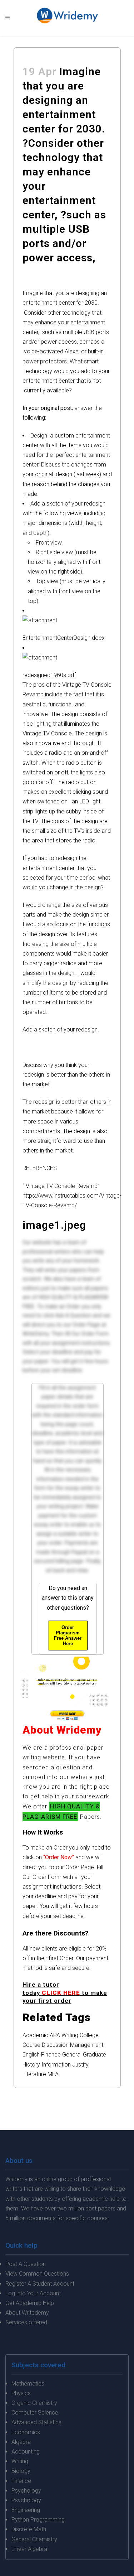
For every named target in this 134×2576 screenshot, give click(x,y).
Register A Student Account (40, 2284)
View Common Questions (37, 2274)
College (89, 2035)
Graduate (95, 2055)
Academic (35, 2035)
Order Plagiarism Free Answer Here (68, 1635)
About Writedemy (27, 2313)
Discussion (55, 2045)
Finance (51, 2055)
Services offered (26, 2322)
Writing (70, 2035)
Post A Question (26, 2264)
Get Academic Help (30, 2303)
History (31, 2065)
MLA (53, 2074)
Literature (34, 2074)
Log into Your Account (33, 2293)
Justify (80, 2065)
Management (87, 2045)
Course (31, 2045)
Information (56, 2065)
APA (55, 2035)
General (72, 2055)
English (31, 2055)
